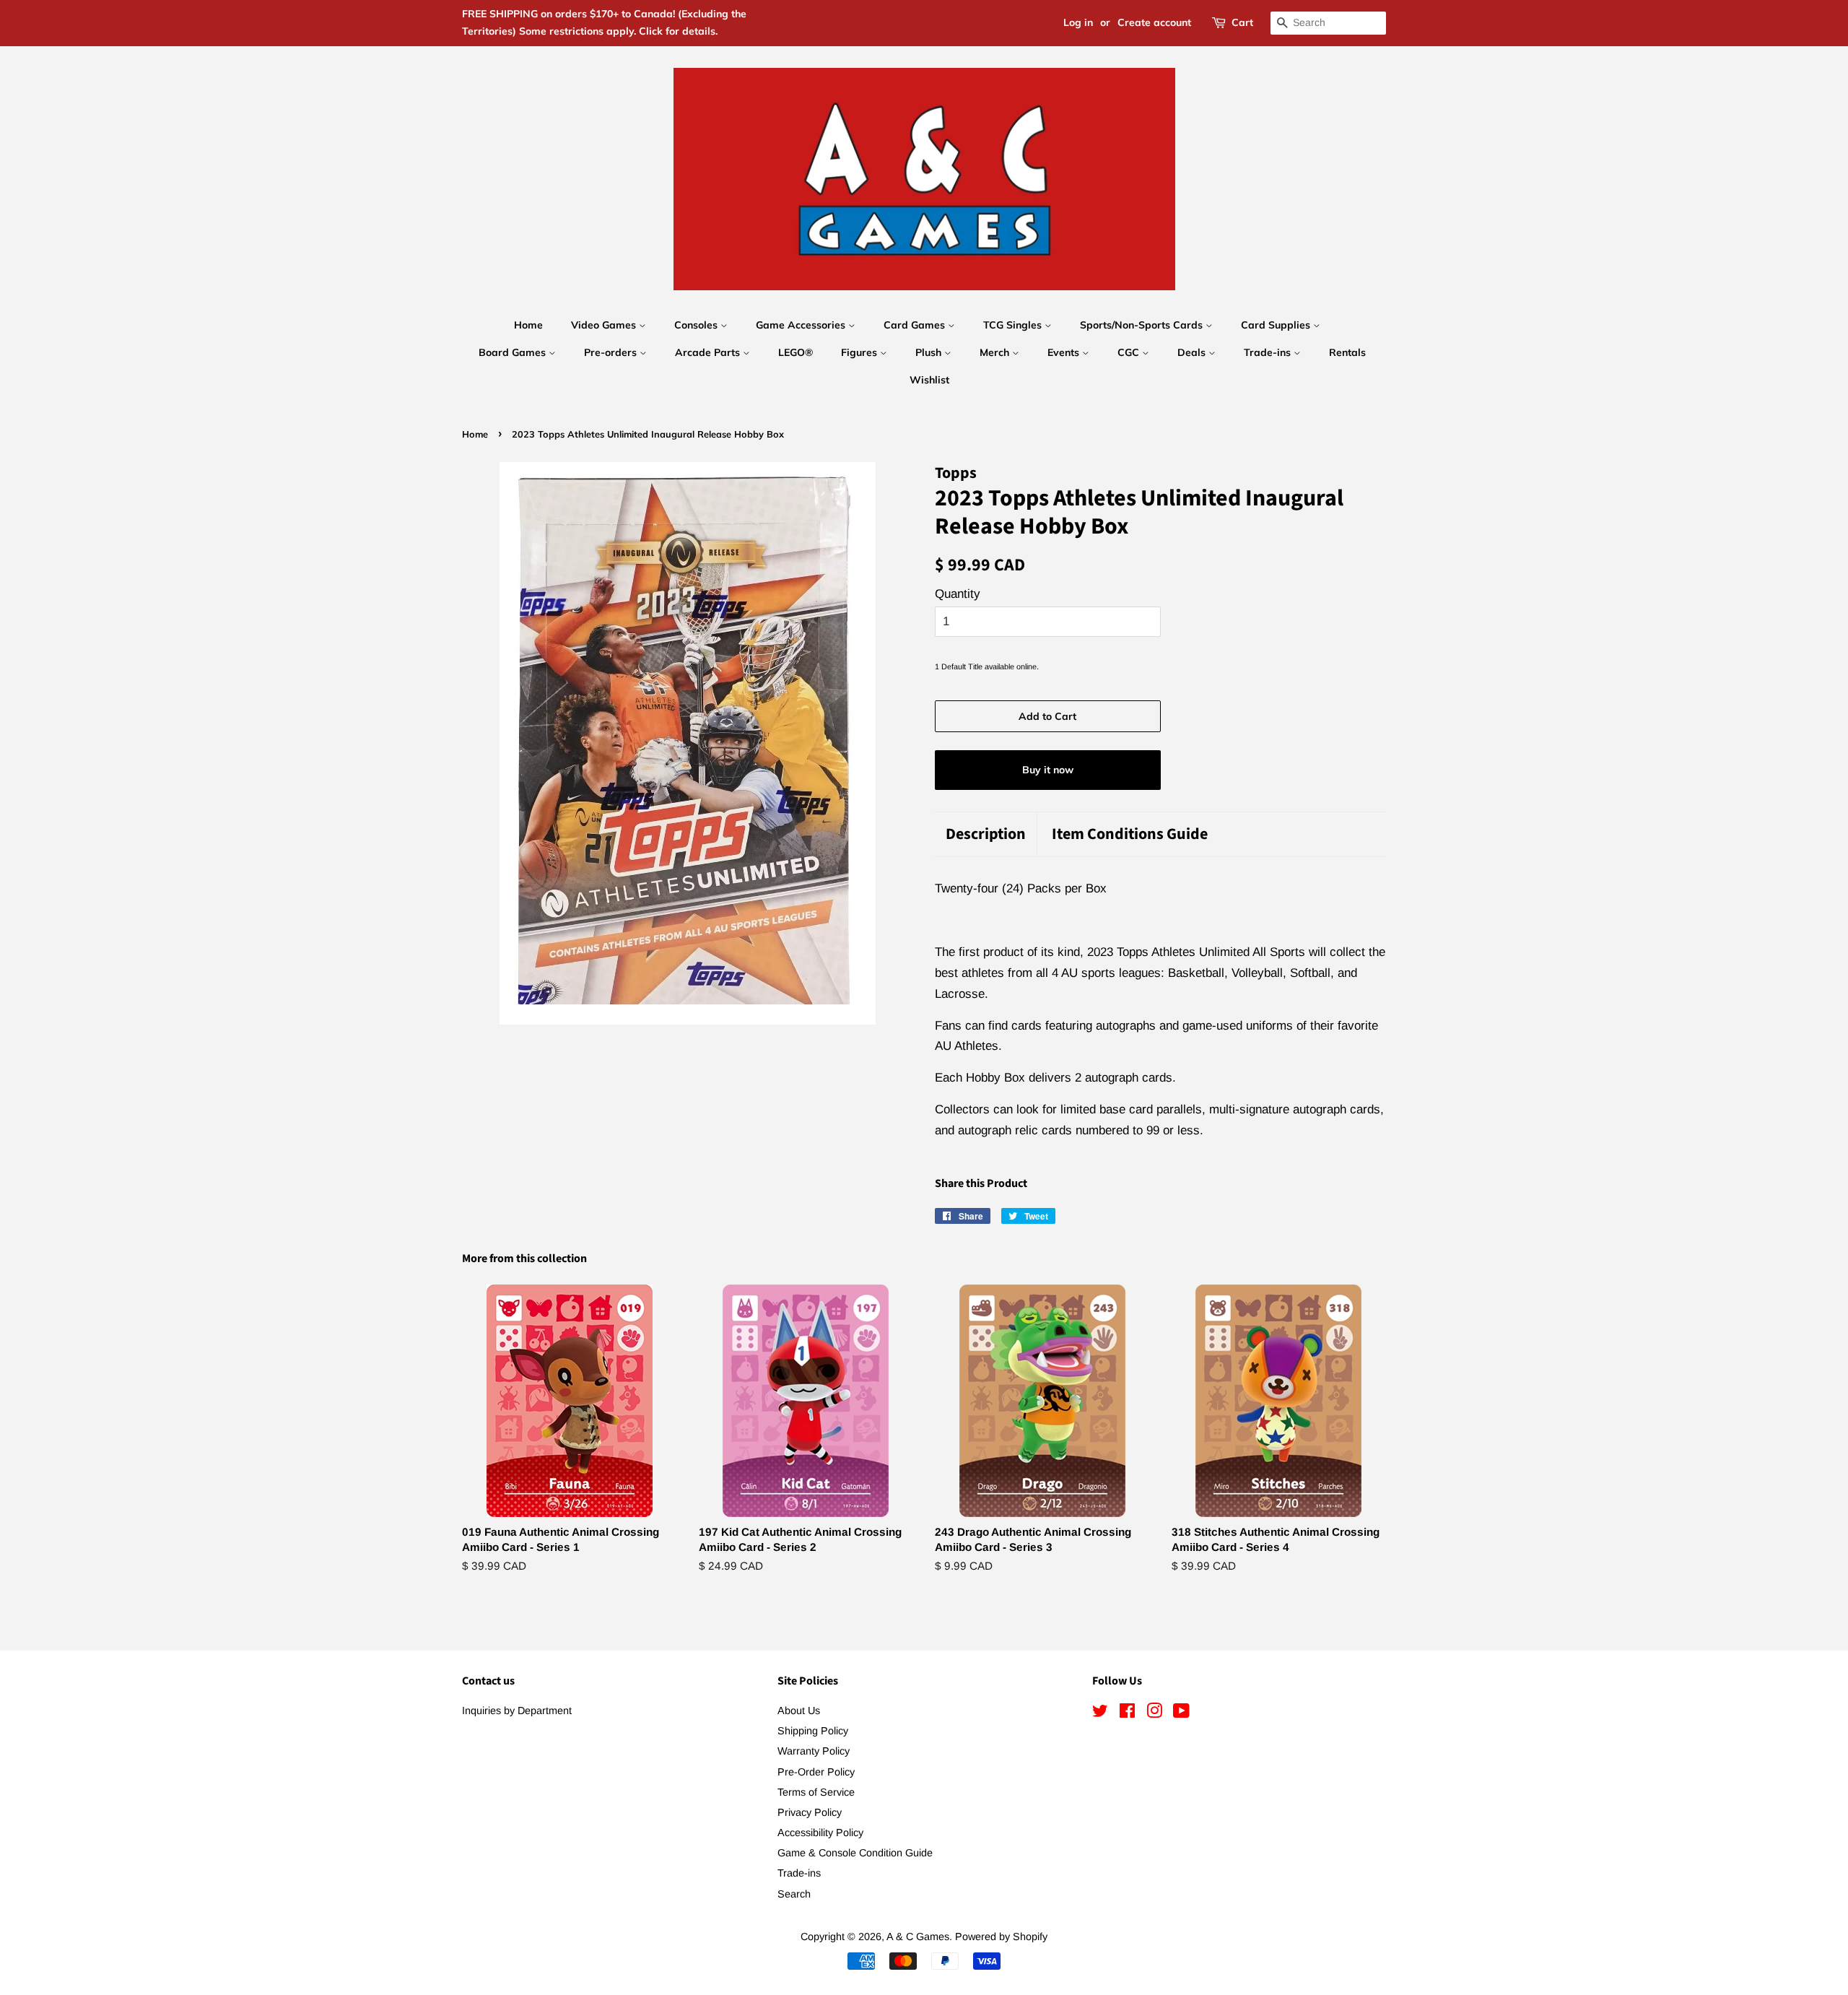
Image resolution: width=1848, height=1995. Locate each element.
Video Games (605, 325)
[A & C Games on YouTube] (1181, 1713)
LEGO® (796, 352)
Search (794, 1894)
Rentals (1347, 352)
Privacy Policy (810, 1812)
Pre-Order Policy (816, 1772)
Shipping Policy (813, 1731)
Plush (930, 352)
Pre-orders (612, 352)
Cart (1242, 22)
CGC (1130, 352)
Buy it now (1048, 770)
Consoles (697, 325)
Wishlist (929, 380)
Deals (1193, 352)
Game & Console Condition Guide (855, 1853)
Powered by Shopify (1001, 1937)
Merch (996, 352)
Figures (860, 352)
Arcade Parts (709, 352)
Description (986, 834)
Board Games (514, 352)
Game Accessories (802, 325)
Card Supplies (1277, 325)
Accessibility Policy (820, 1833)
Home (528, 325)
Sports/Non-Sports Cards (1143, 325)
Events (1065, 352)
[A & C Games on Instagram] (1154, 1713)
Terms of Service (816, 1792)
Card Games (916, 325)
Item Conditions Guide (1130, 834)
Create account (1154, 22)
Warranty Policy (814, 1751)
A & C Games (918, 1937)
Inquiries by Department (517, 1711)
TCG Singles (1014, 325)
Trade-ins (1269, 352)
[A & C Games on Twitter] (1100, 1713)
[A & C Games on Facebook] (1127, 1713)
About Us (799, 1711)
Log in (1078, 22)
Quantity (958, 594)
